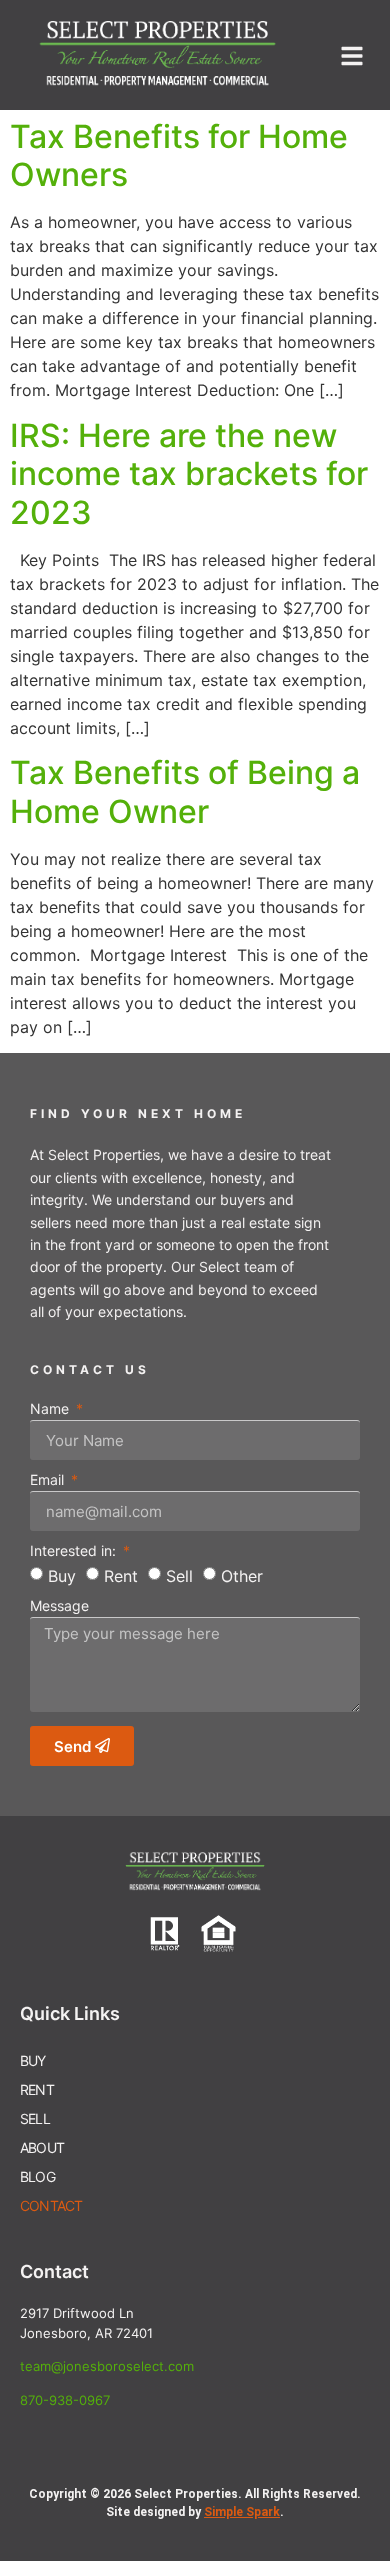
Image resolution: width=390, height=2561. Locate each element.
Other (242, 1576)
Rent (121, 1576)
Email (49, 1480)
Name (51, 1409)
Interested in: (75, 1551)
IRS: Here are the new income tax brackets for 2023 (189, 474)
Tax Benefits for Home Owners (179, 155)
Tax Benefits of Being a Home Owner (185, 791)
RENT (37, 2089)
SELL (35, 2118)
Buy (62, 1576)
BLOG (37, 2176)
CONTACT (51, 2205)
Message (59, 1606)
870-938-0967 (65, 2400)
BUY (33, 2060)
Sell (179, 1576)
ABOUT (42, 2147)
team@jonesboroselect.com (107, 2366)
